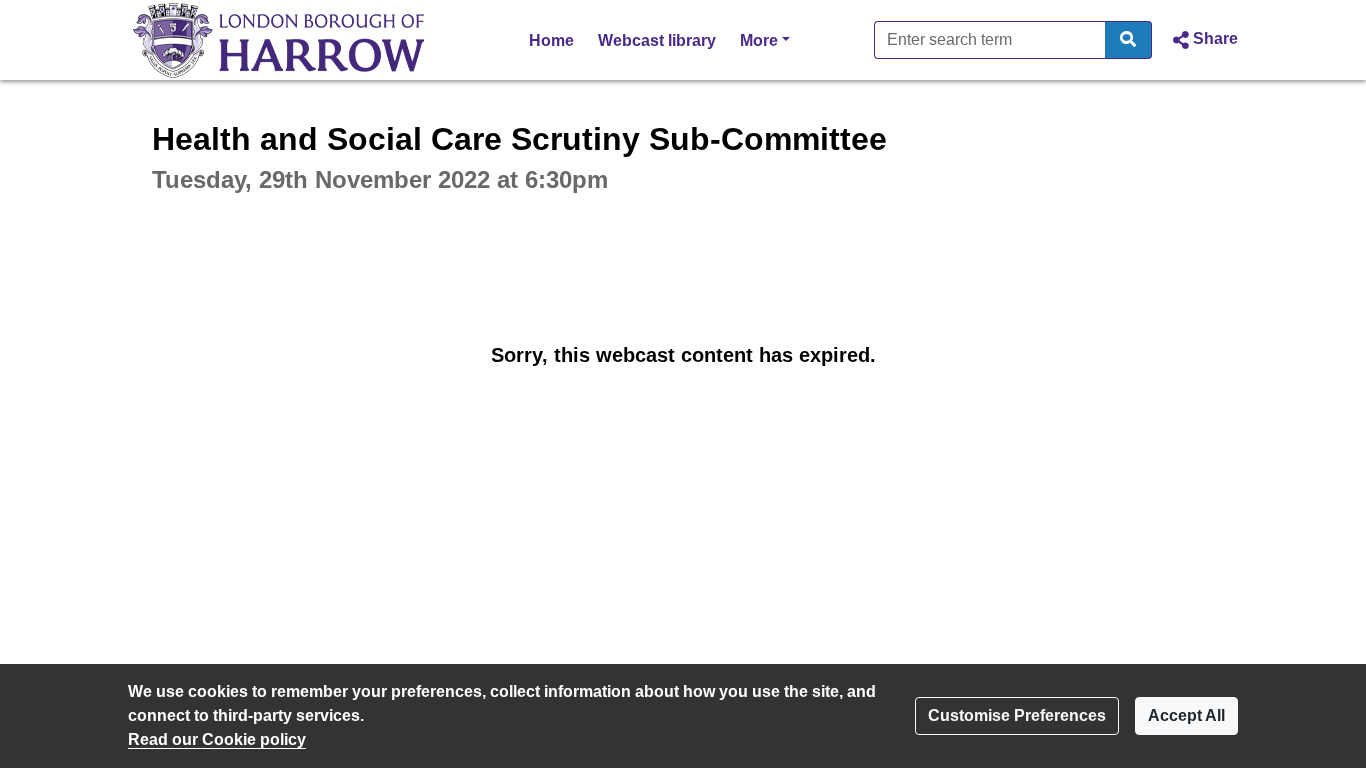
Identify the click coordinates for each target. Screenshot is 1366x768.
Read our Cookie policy (217, 739)
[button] (1203, 40)
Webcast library (657, 40)
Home (551, 40)
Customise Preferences (1017, 715)
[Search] (1128, 40)
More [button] (765, 40)
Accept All (1186, 715)
